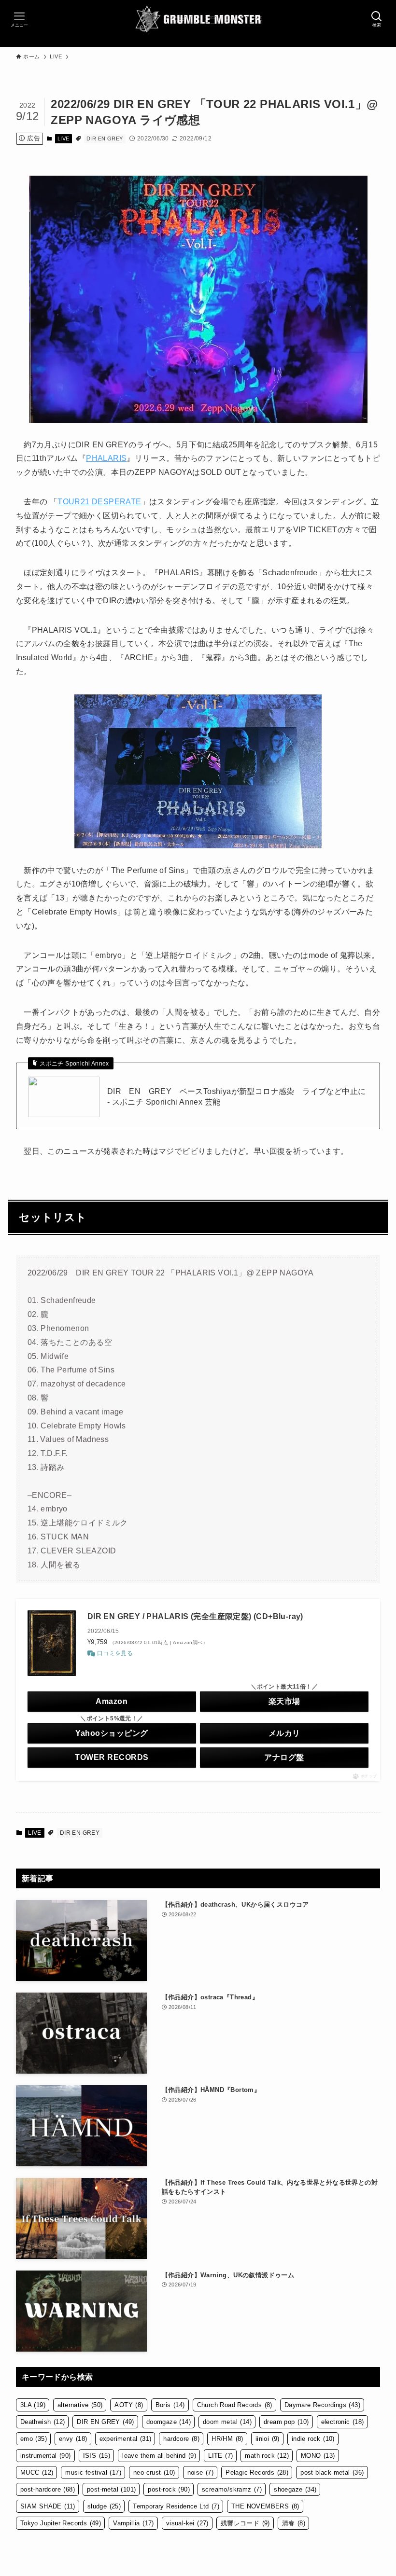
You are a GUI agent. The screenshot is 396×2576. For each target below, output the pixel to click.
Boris (170, 2405)
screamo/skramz (232, 2489)
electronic (343, 2422)
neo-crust (154, 2472)
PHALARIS (106, 458)
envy (73, 2439)
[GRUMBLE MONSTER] (198, 19)
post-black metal (332, 2472)
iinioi (268, 2439)
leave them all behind (159, 2456)
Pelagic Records (257, 2472)
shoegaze (295, 2489)
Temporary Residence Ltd (176, 2506)
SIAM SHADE (48, 2506)
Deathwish (43, 2422)
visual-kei (187, 2523)
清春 (294, 2523)
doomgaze (169, 2422)
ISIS (97, 2456)
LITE (220, 2456)
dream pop (286, 2422)
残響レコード (245, 2523)
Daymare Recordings (322, 2405)
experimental (126, 2439)
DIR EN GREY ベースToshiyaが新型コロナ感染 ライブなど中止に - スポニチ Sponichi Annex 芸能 (237, 1097)
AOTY (129, 2405)
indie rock (313, 2439)
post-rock (169, 2489)
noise (201, 2472)
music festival (93, 2472)
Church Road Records (235, 2405)
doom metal (227, 2422)
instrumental (46, 2456)
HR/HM (227, 2439)
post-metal (111, 2489)
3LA (33, 2405)
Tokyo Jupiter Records (61, 2523)
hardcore (181, 2439)
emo (34, 2439)
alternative (80, 2405)
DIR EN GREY (105, 138)
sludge (104, 2506)
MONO (318, 2456)
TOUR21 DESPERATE (99, 502)
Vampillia (134, 2523)
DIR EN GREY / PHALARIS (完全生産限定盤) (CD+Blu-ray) (195, 1616)
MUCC (37, 2472)
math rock (267, 2456)
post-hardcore (48, 2489)
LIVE (64, 138)
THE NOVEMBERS (265, 2506)
